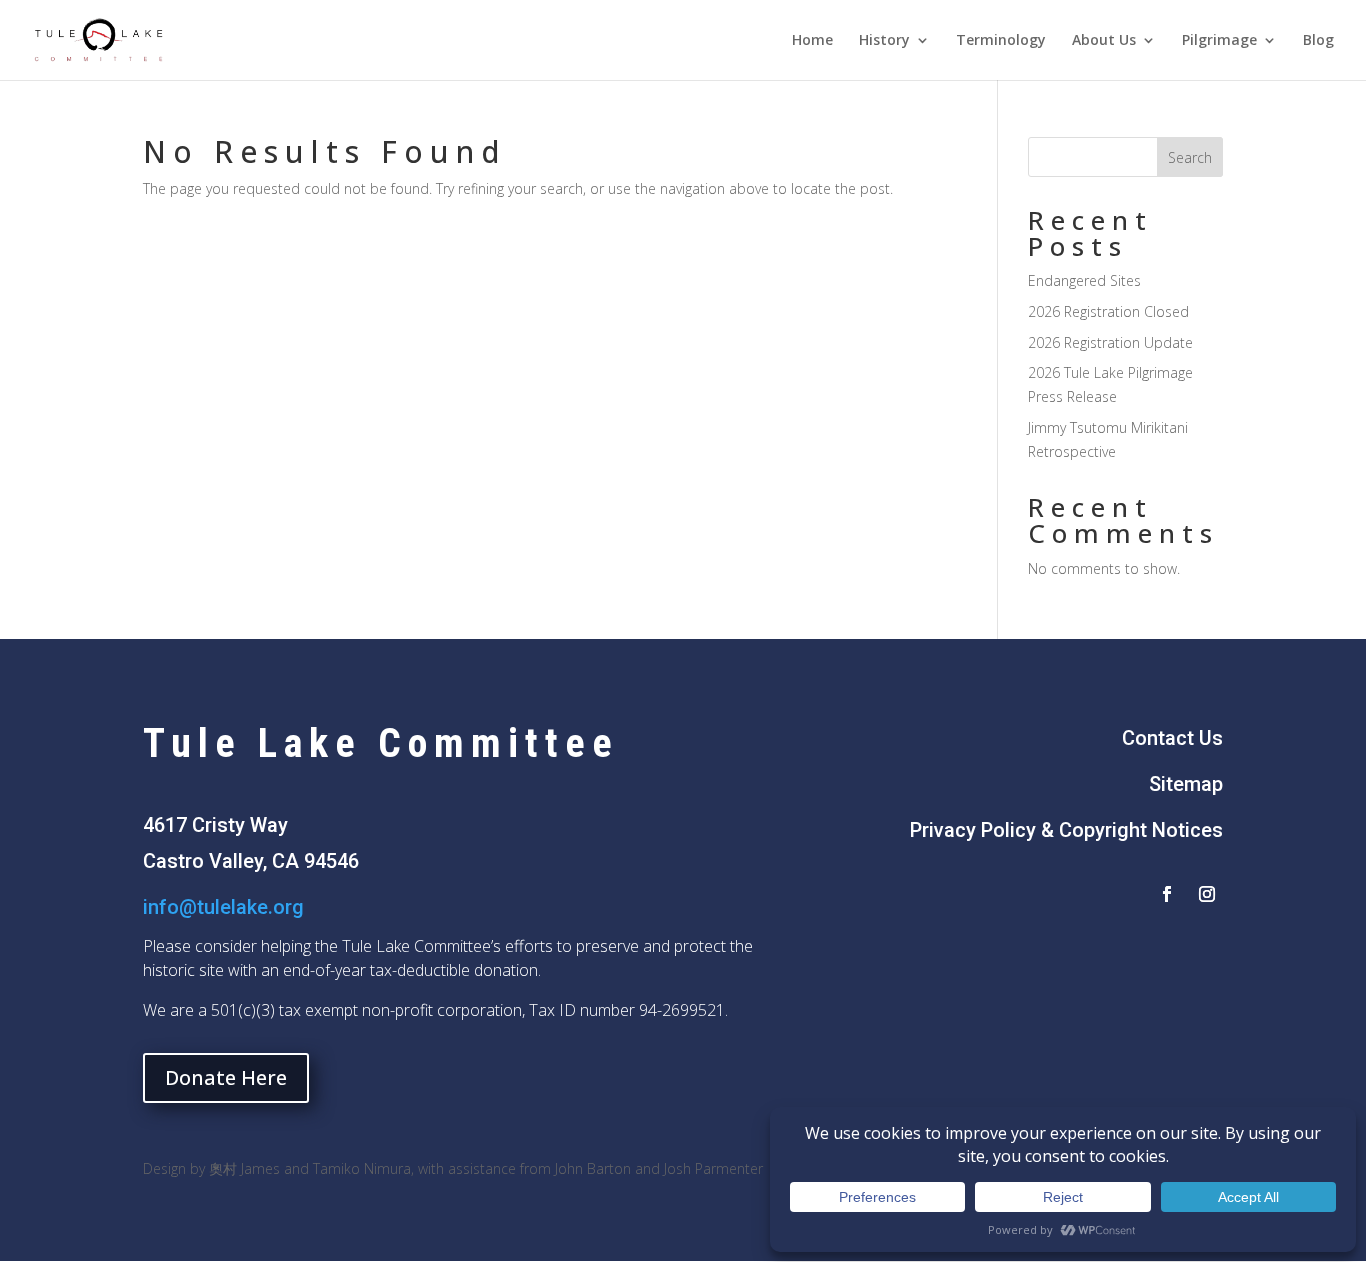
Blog (1318, 41)
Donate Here (226, 1077)
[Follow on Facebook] (1167, 894)
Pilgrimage (1219, 41)
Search (1190, 157)
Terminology (1001, 41)
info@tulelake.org (223, 907)
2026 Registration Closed (1108, 311)
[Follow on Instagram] (1207, 894)
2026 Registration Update (1110, 342)
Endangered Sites (1084, 280)
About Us (1104, 41)
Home (812, 41)
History (884, 41)
